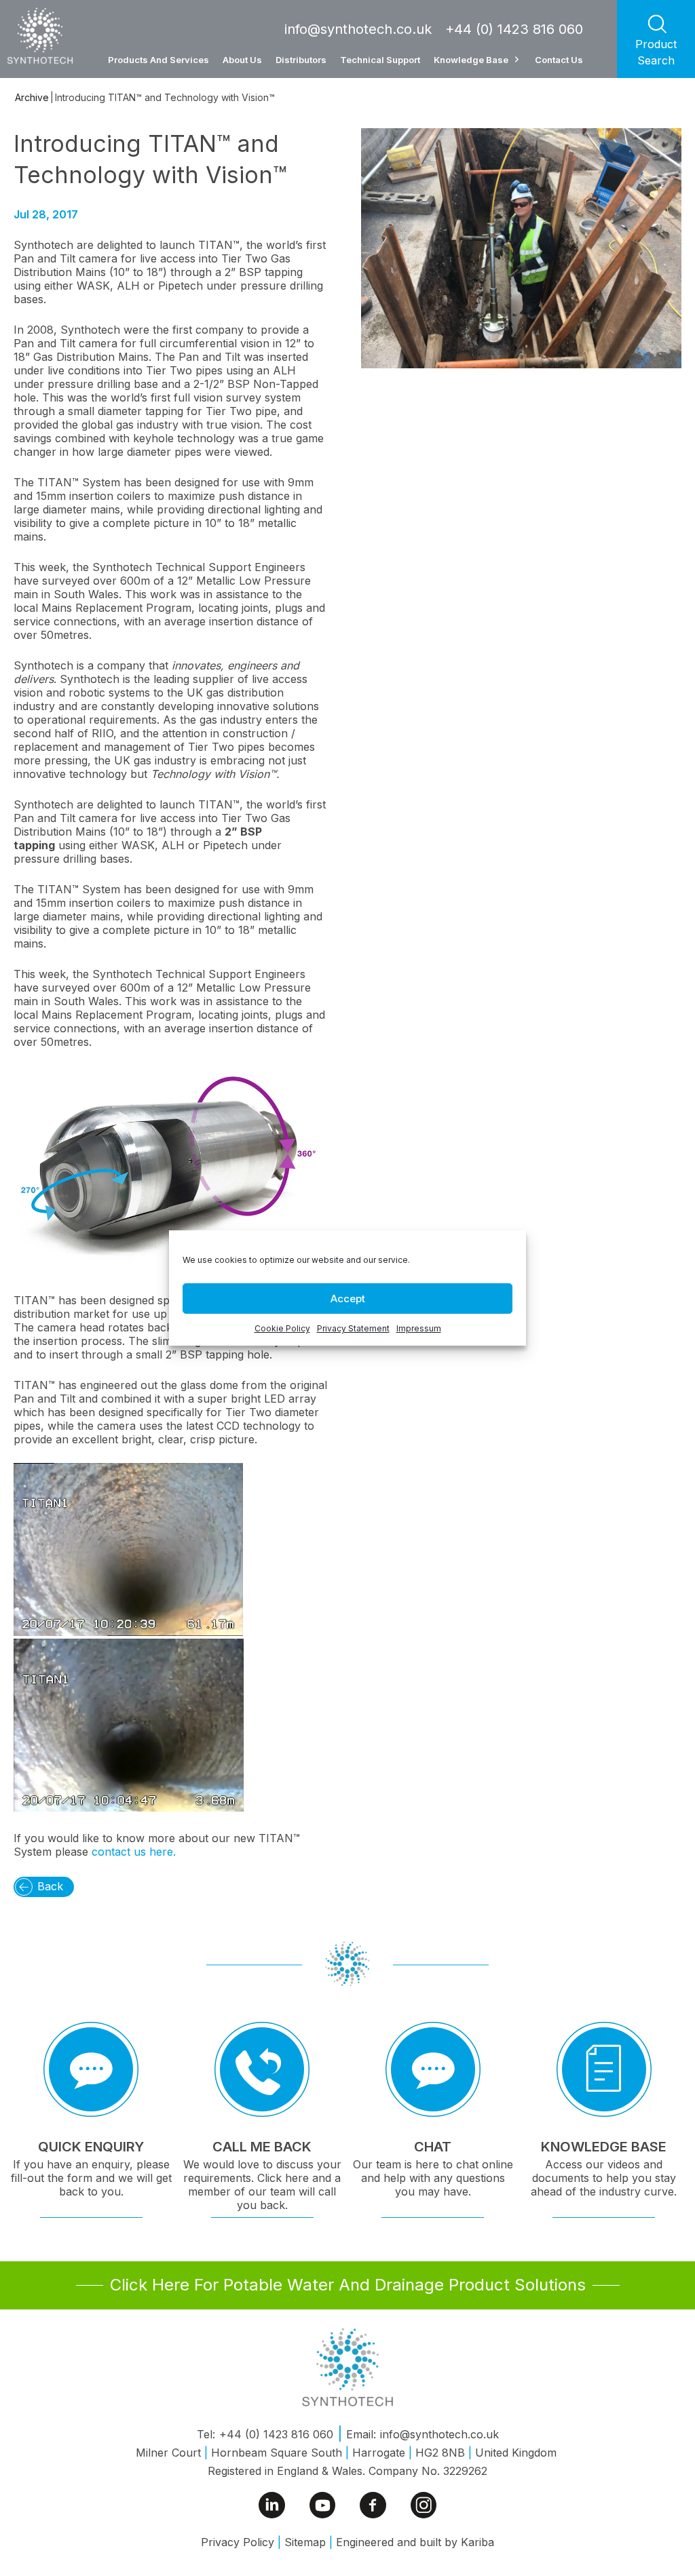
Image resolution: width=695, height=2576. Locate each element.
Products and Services (158, 60)
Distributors (301, 60)
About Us (242, 60)
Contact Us (559, 60)
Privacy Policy (238, 2542)
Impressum (419, 1328)
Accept (348, 1299)
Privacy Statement (353, 1328)
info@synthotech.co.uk (358, 29)
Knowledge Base (471, 60)
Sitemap (305, 2542)
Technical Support (380, 60)
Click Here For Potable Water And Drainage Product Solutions (348, 2285)
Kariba (477, 2542)
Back (50, 1886)
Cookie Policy (282, 1328)
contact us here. (132, 1852)
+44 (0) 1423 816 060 (514, 29)
